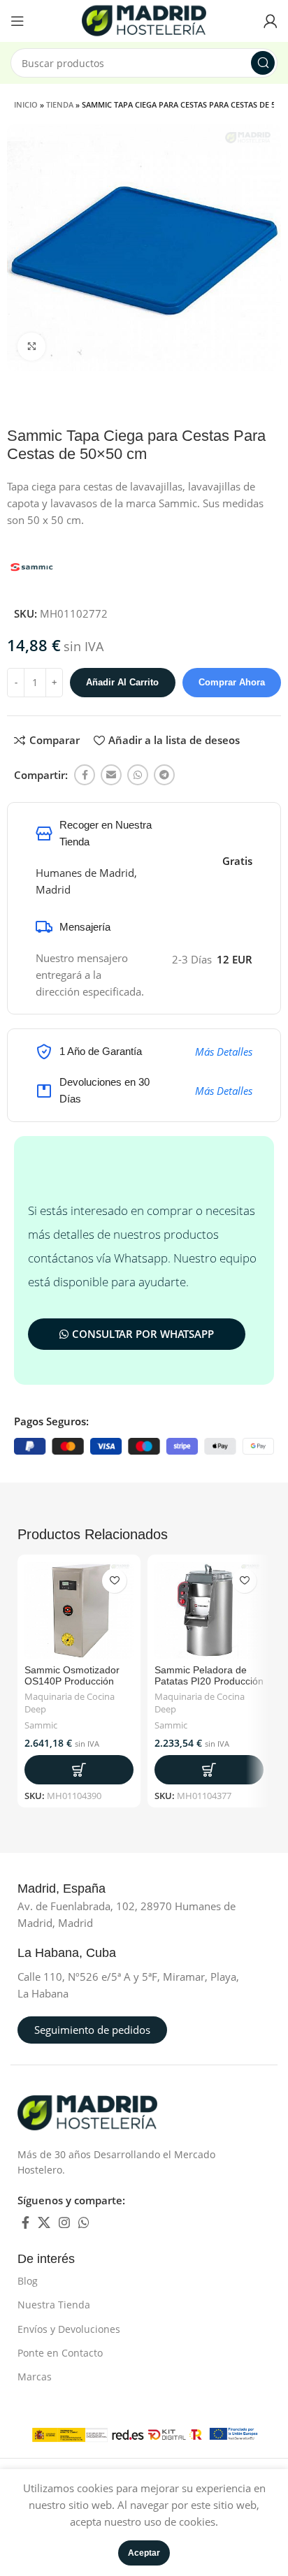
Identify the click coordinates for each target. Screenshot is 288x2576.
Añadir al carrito (122, 682)
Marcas (35, 2377)
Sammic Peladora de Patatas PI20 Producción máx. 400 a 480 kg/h (209, 1681)
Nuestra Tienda (54, 2305)
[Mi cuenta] (271, 21)
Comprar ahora (232, 682)
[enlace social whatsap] (138, 775)
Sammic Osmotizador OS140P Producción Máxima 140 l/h (72, 1681)
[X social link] (44, 2222)
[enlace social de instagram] (64, 2222)
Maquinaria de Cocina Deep (70, 1703)
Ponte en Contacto (60, 2353)
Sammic (41, 1725)
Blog (28, 2281)
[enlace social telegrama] (164, 775)
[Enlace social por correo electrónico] (111, 775)
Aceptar (144, 2553)
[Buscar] (263, 63)
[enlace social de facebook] (85, 775)
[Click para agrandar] (31, 347)
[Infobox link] (77, 1889)
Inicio (26, 104)
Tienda (60, 104)
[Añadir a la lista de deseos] (114, 1581)
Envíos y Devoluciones (69, 2329)
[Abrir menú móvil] (17, 21)
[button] (79, 1770)
